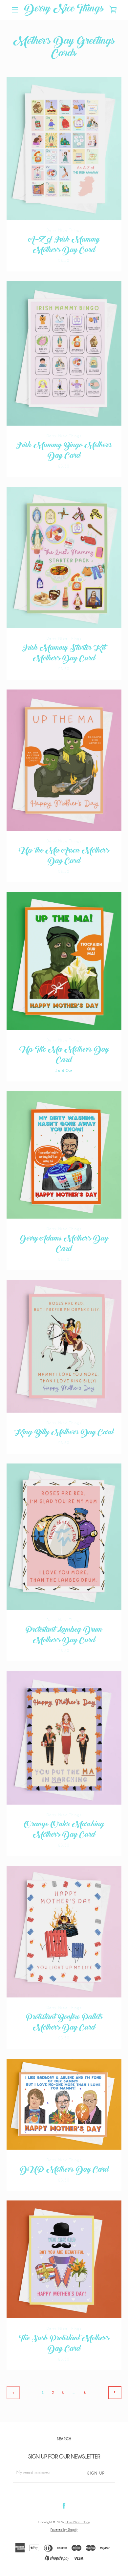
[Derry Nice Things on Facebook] (64, 2505)
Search (64, 2439)
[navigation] (15, 10)
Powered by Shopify (64, 2530)
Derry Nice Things (64, 10)
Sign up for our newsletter (64, 2457)
